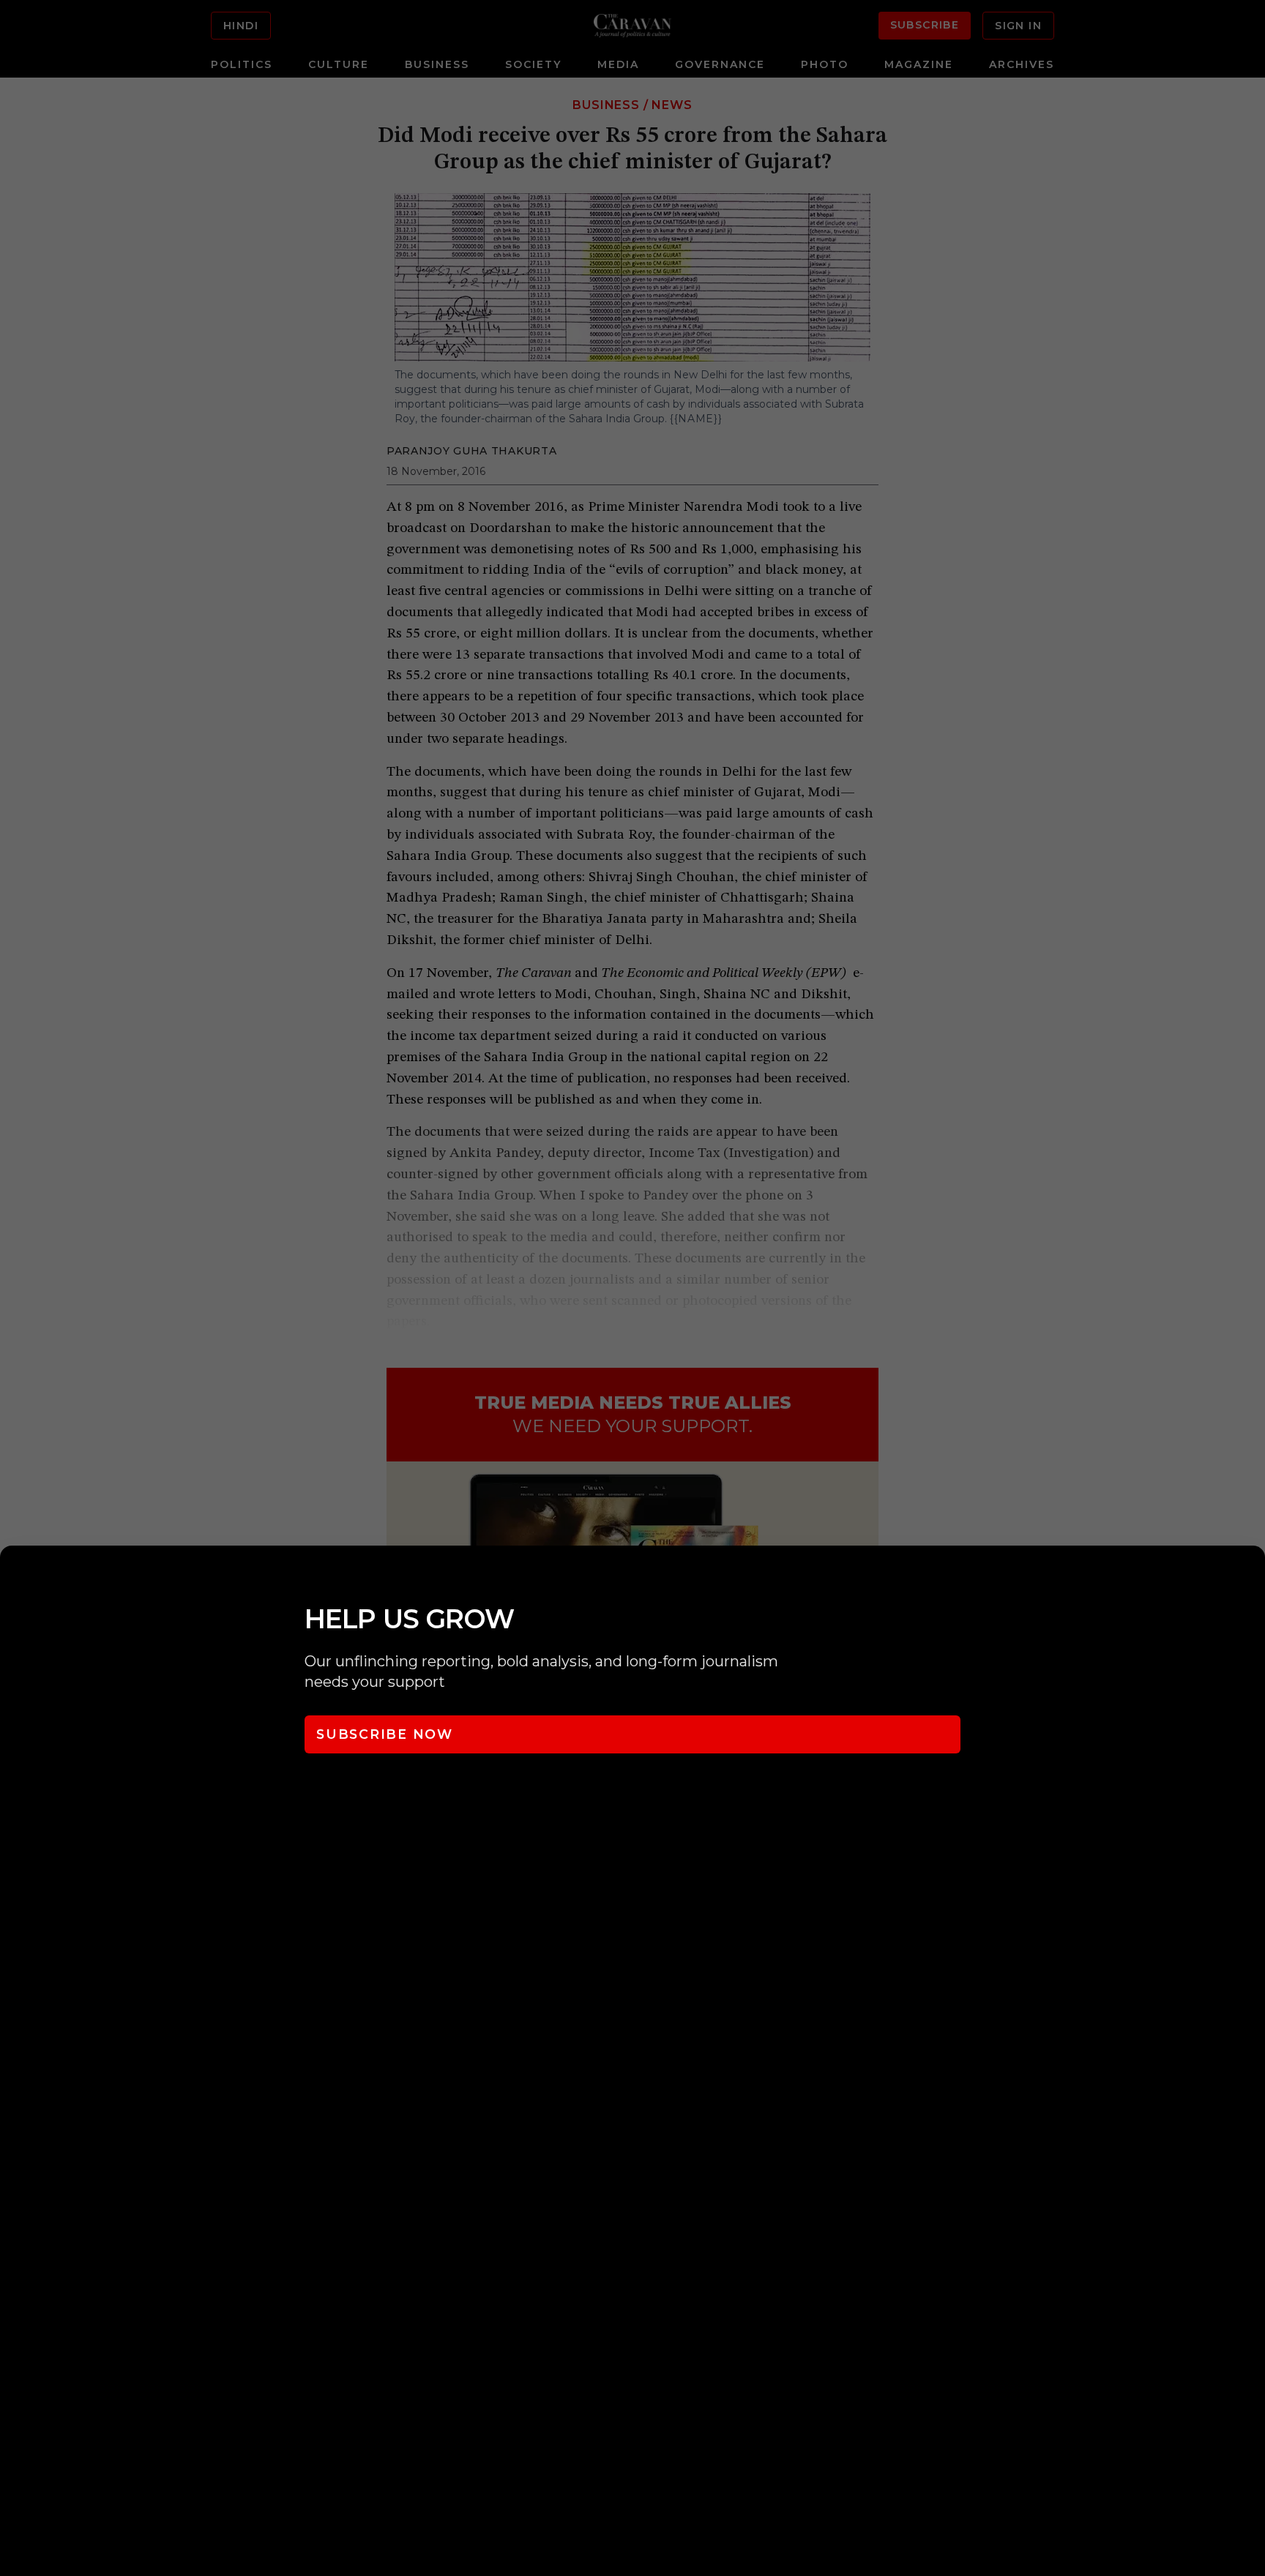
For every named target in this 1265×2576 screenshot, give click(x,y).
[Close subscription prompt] (1250, 1576)
